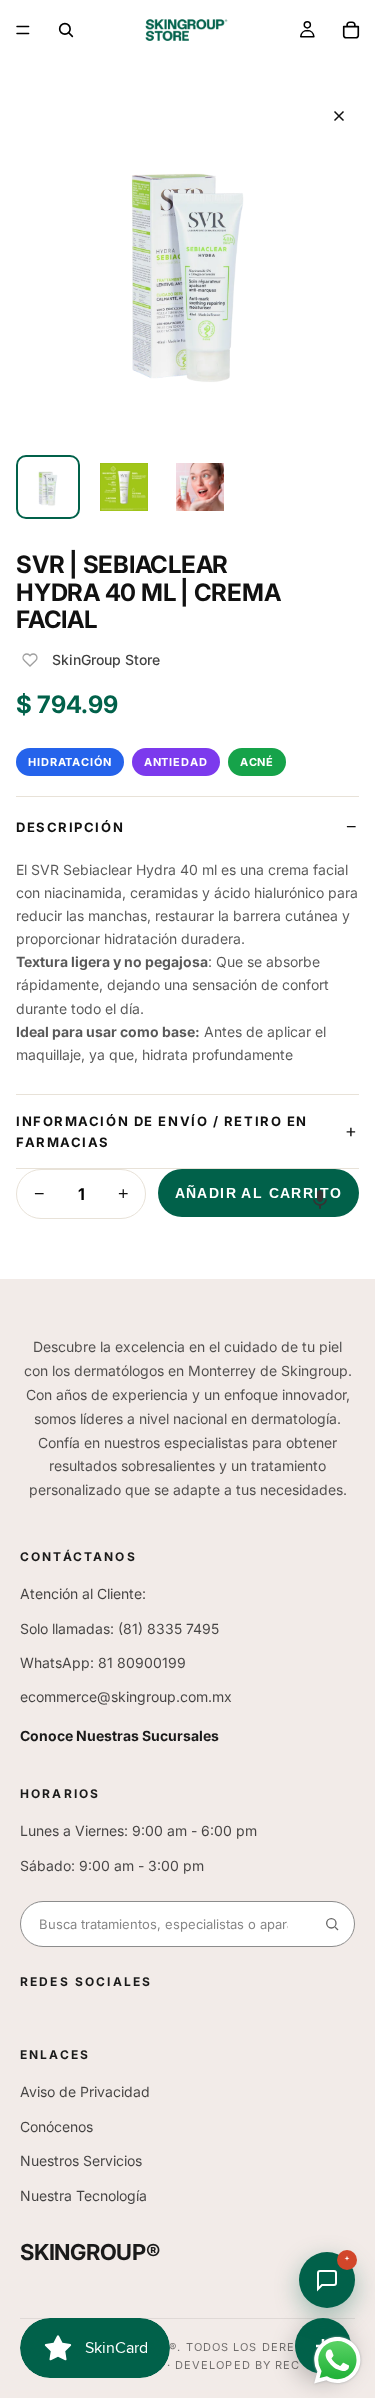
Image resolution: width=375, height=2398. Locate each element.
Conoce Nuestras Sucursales (119, 1735)
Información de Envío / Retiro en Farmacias (162, 1131)
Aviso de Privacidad (85, 2091)
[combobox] (165, 1924)
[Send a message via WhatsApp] (337, 2360)
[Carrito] (351, 30)
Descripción (70, 827)
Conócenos (56, 2126)
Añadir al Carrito (259, 1193)
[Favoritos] (30, 660)
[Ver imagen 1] (48, 487)
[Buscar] (66, 30)
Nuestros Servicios (81, 2160)
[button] (320, 1199)
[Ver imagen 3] (200, 487)
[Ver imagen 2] (124, 487)
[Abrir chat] (327, 2280)
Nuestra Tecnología (83, 2195)
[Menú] (23, 30)
